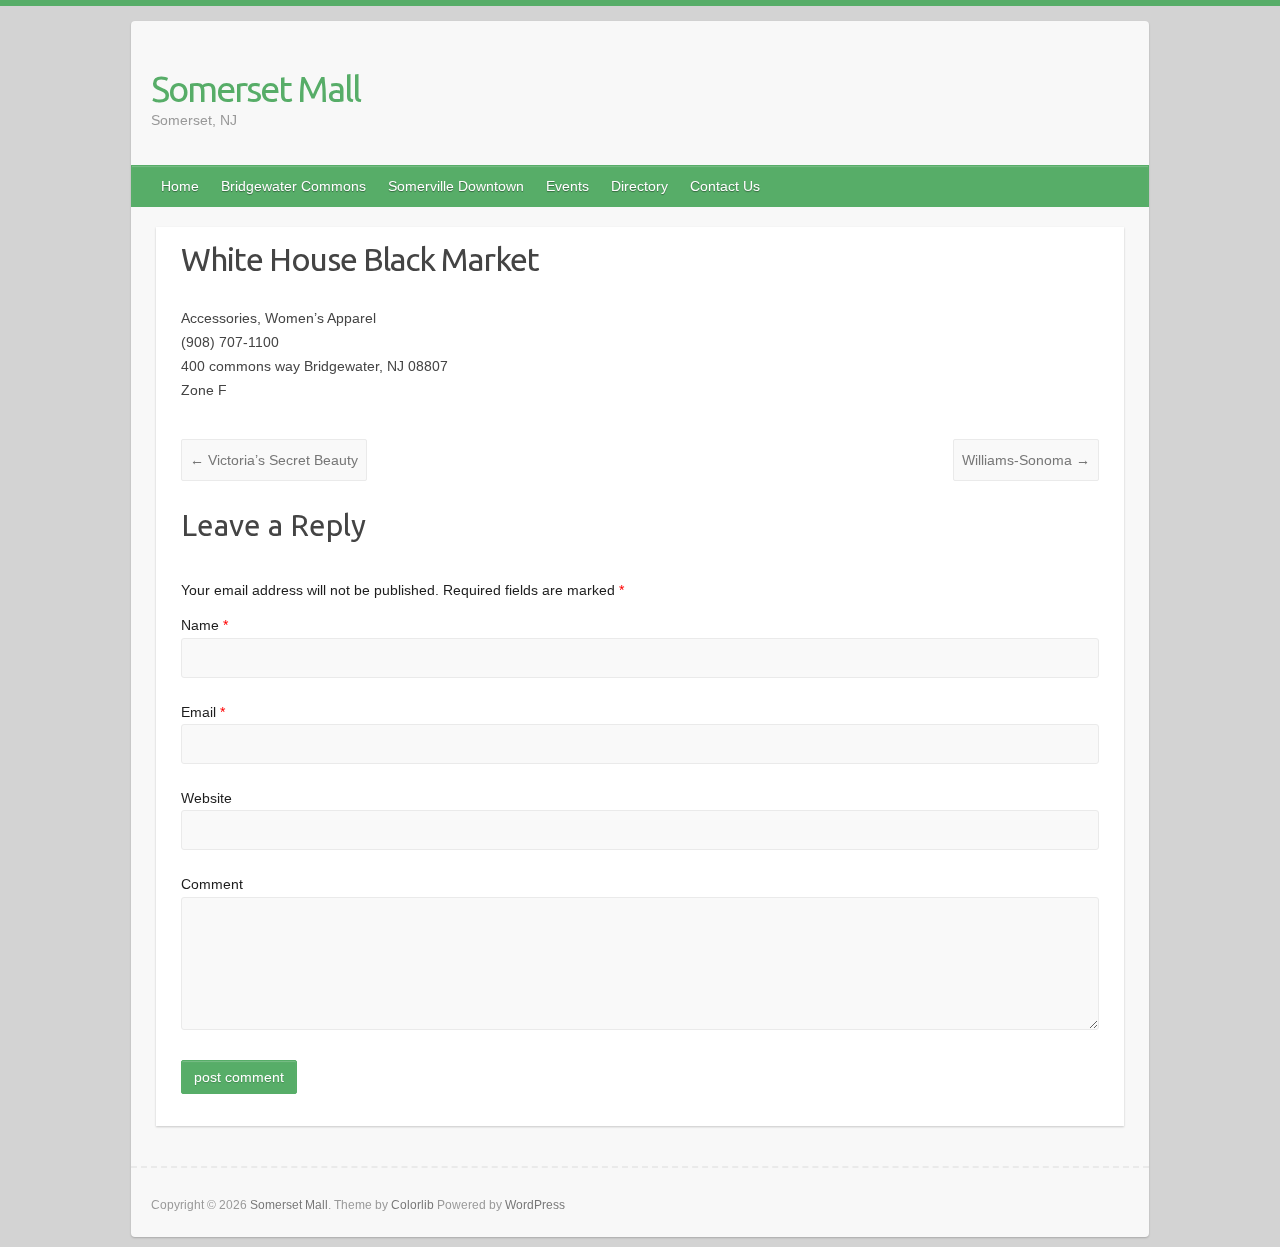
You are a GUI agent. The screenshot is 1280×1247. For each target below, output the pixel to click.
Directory (639, 186)
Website (206, 798)
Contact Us (725, 186)
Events (567, 186)
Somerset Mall (255, 88)
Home (180, 186)
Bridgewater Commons (293, 186)
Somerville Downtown (456, 186)
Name (204, 625)
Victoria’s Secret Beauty (274, 460)
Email (203, 712)
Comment (212, 884)
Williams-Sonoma (1026, 460)
